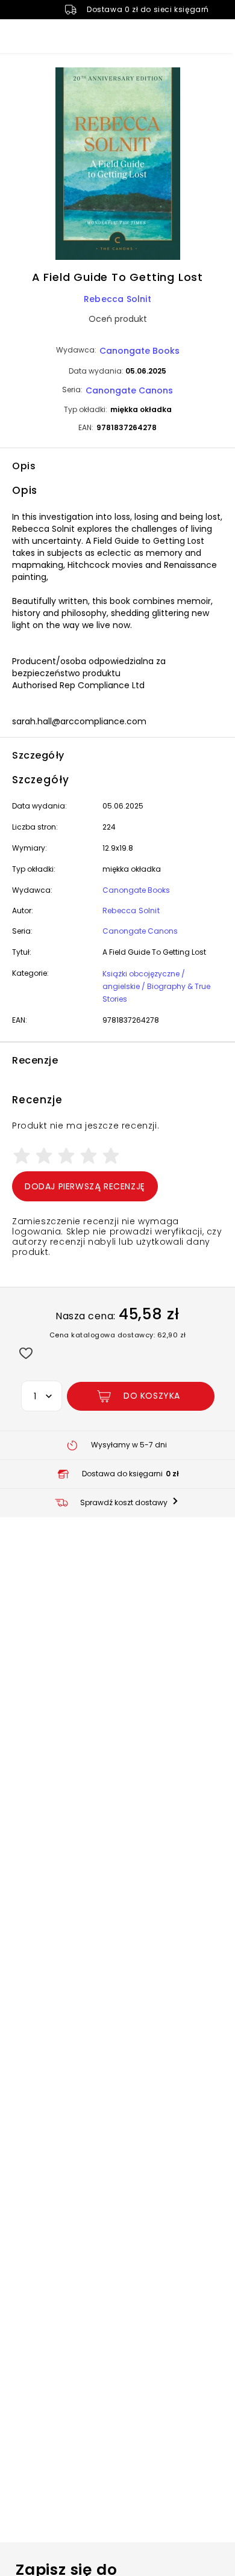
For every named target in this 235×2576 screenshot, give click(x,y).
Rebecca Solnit (117, 299)
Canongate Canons (129, 390)
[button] (117, 165)
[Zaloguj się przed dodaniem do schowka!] (26, 1353)
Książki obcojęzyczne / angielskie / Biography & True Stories (156, 986)
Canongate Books (139, 351)
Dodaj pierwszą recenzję (85, 1186)
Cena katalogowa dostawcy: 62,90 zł (118, 1335)
